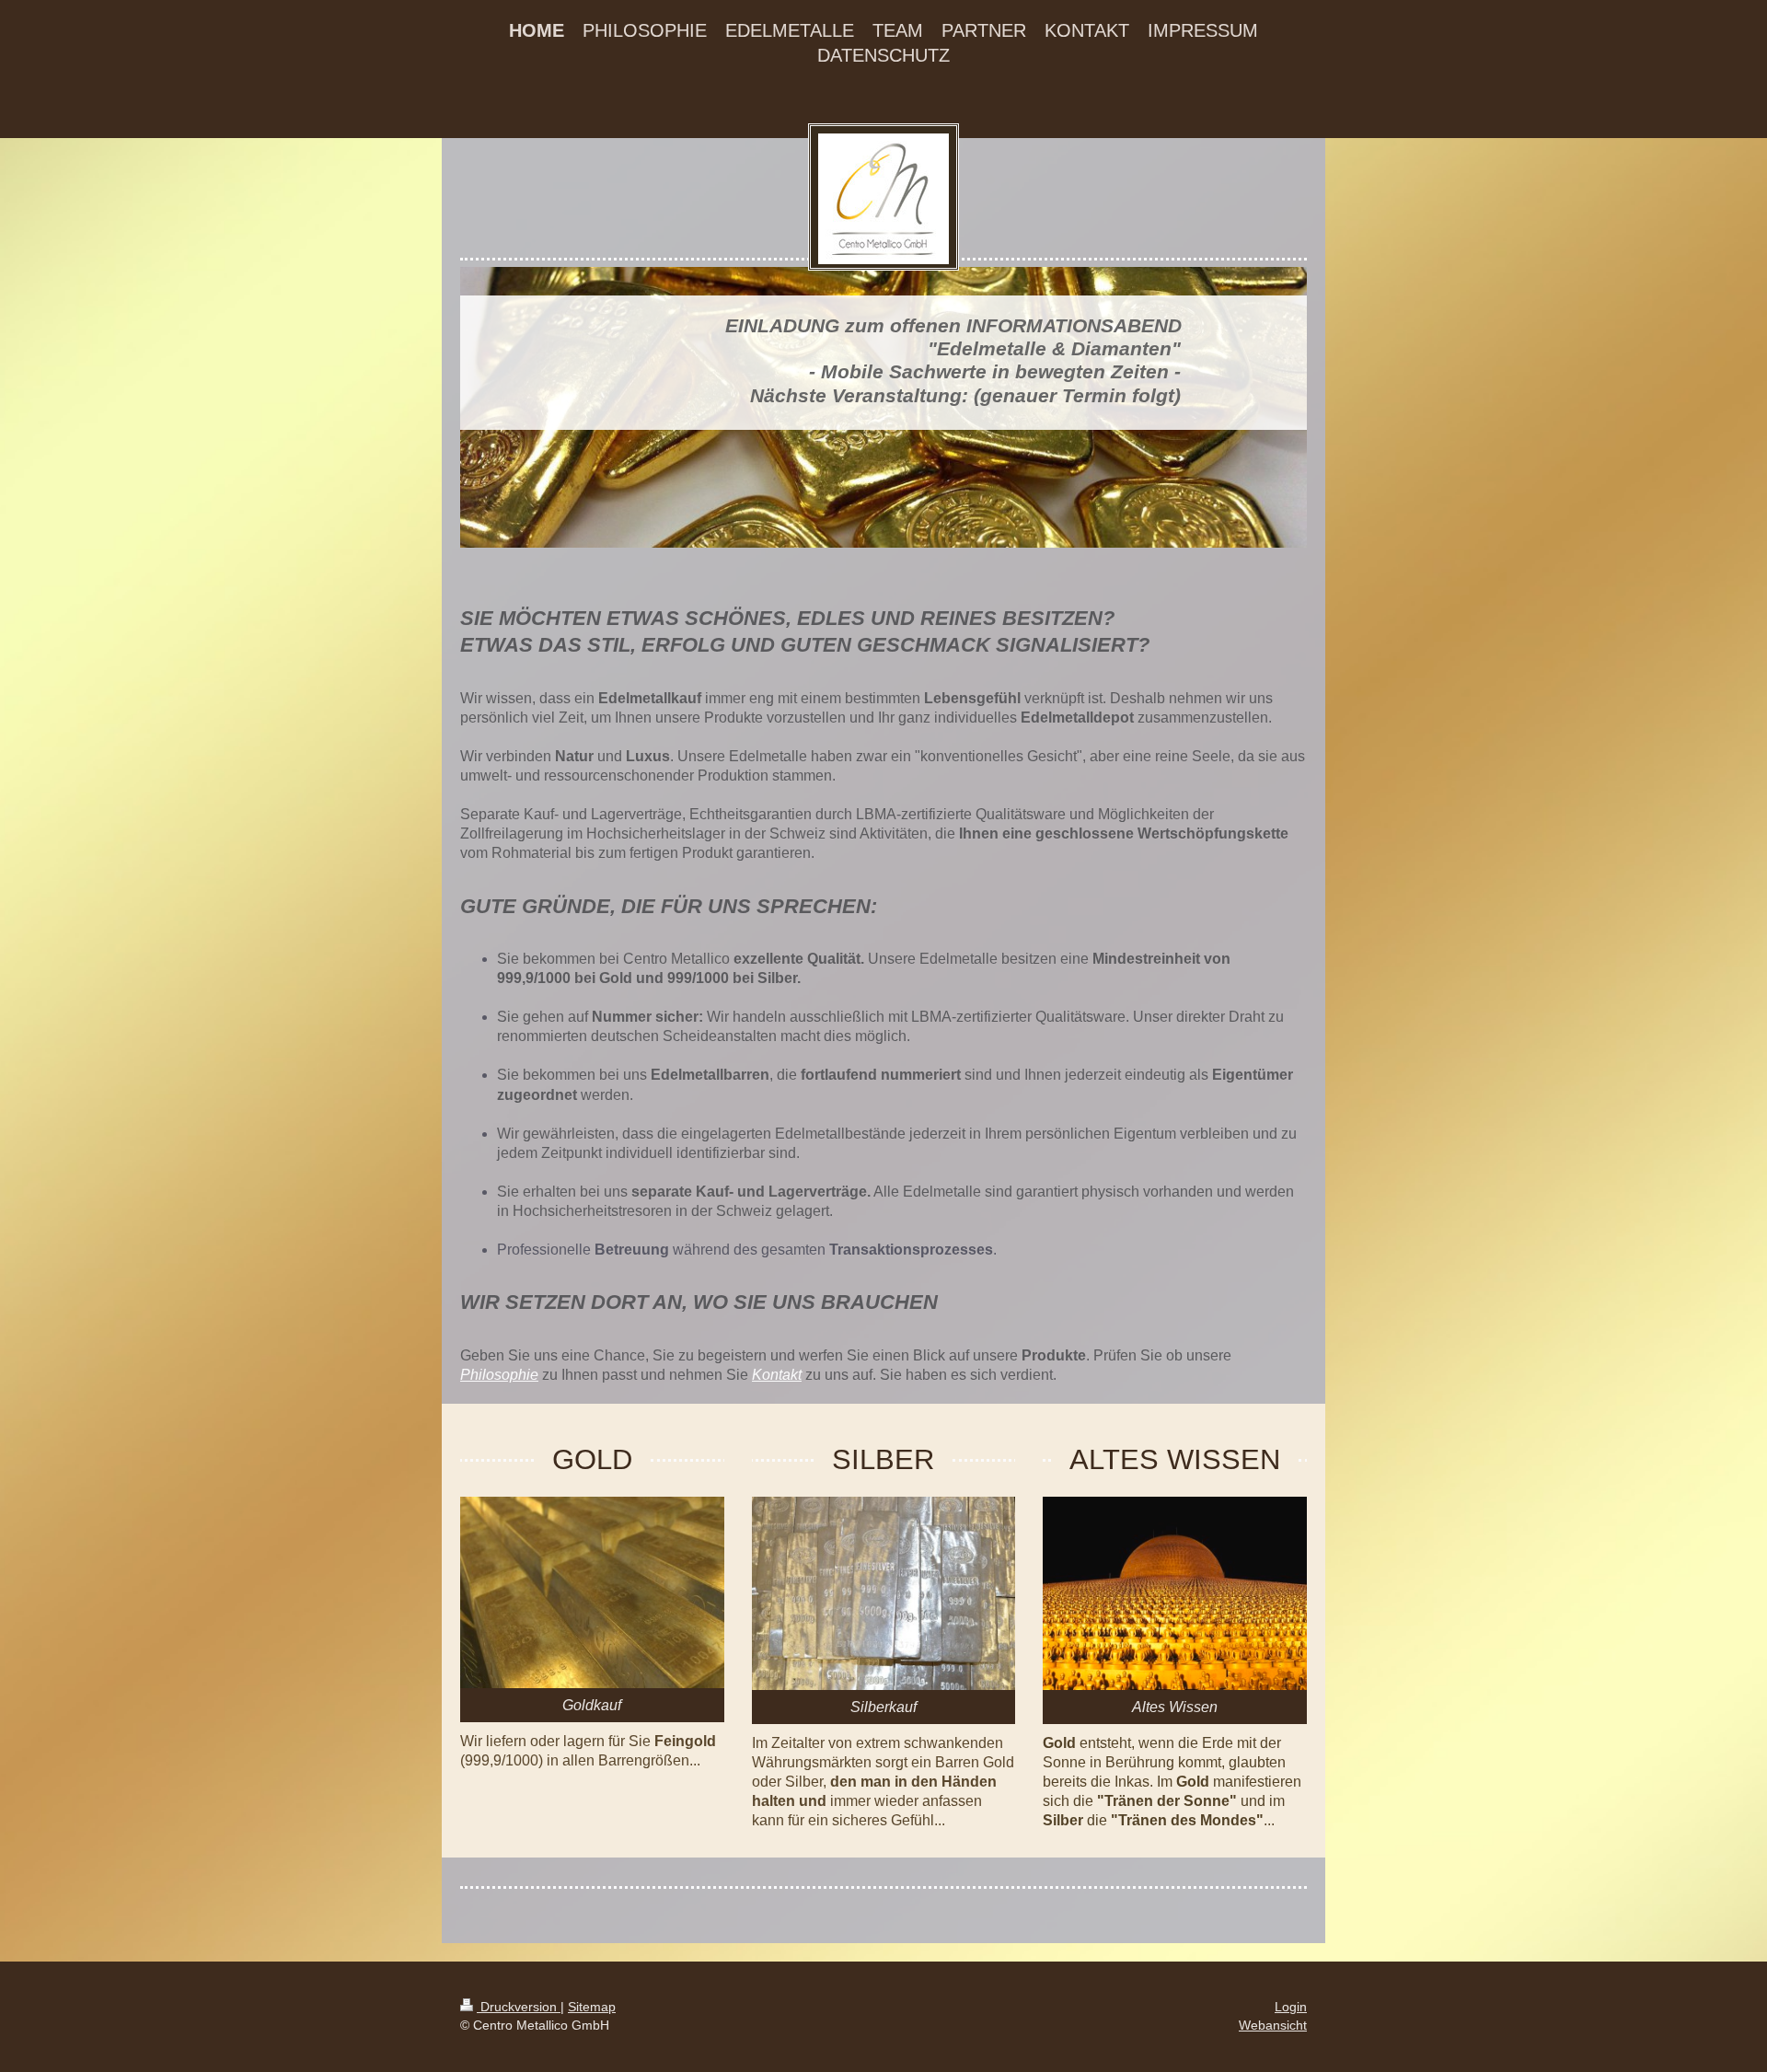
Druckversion (519, 2007)
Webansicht (1273, 2025)
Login (1291, 2007)
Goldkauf (592, 1705)
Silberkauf (883, 1707)
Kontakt (777, 1375)
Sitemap (592, 2007)
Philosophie (499, 1375)
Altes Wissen (1175, 1707)
